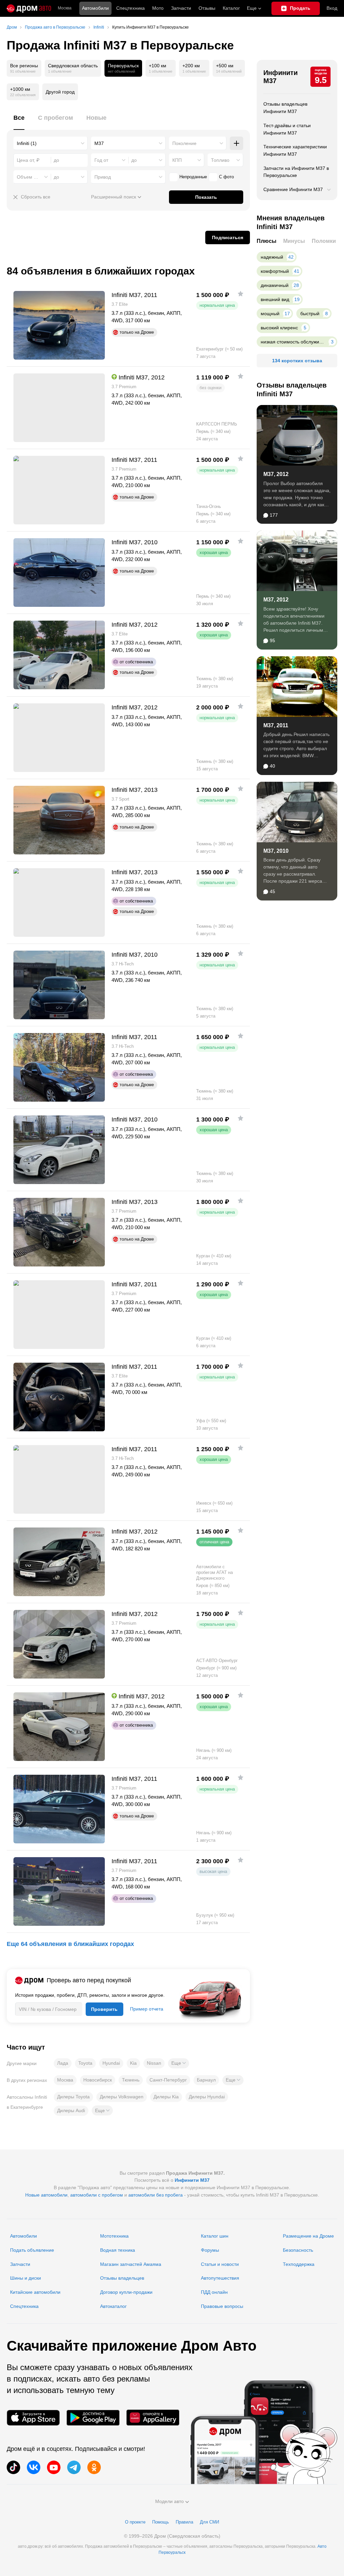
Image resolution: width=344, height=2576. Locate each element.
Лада (63, 2063)
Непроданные (193, 177)
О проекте (135, 2522)
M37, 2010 (276, 851)
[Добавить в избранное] (241, 294)
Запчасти (181, 8)
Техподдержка (299, 2264)
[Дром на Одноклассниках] (94, 2467)
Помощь (161, 2522)
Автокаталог (113, 2306)
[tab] (19, 122)
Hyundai (111, 2063)
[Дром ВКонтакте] (34, 2467)
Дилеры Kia (166, 2097)
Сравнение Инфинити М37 (293, 189)
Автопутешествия (220, 2278)
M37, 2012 (276, 474)
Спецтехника (24, 2306)
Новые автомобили (46, 2195)
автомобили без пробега (156, 2195)
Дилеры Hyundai (207, 2097)
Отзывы (207, 8)
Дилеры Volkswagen (122, 2097)
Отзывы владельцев (122, 2278)
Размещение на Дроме (308, 2236)
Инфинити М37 (281, 77)
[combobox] (51, 143)
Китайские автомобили (35, 2292)
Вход (332, 8)
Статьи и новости (220, 2264)
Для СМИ (209, 2522)
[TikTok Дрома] (13, 2467)
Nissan (154, 2063)
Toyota (85, 2063)
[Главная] (29, 8)
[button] (179, 2063)
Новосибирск (98, 2080)
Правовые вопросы (222, 2306)
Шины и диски (26, 2278)
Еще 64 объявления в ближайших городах (70, 1944)
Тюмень (131, 2080)
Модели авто (169, 2501)
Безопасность (298, 2250)
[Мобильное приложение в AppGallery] (153, 2418)
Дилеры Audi (71, 2110)
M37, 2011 (276, 725)
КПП (177, 160)
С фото (226, 177)
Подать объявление (32, 2250)
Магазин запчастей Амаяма (131, 2264)
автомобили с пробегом (97, 2195)
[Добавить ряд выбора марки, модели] (236, 143)
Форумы (210, 2250)
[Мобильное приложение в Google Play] (93, 2418)
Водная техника (118, 2250)
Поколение (184, 143)
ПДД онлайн (214, 2292)
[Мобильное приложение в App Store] (33, 2418)
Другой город (60, 92)
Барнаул (206, 2080)
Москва (65, 8)
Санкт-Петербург (168, 2080)
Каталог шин (215, 2236)
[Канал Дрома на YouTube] (54, 2467)
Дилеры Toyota (73, 2097)
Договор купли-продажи (126, 2292)
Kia (133, 2063)
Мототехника (114, 2236)
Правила (184, 2522)
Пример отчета (147, 2009)
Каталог (231, 8)
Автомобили (95, 8)
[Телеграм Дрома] (74, 2467)
